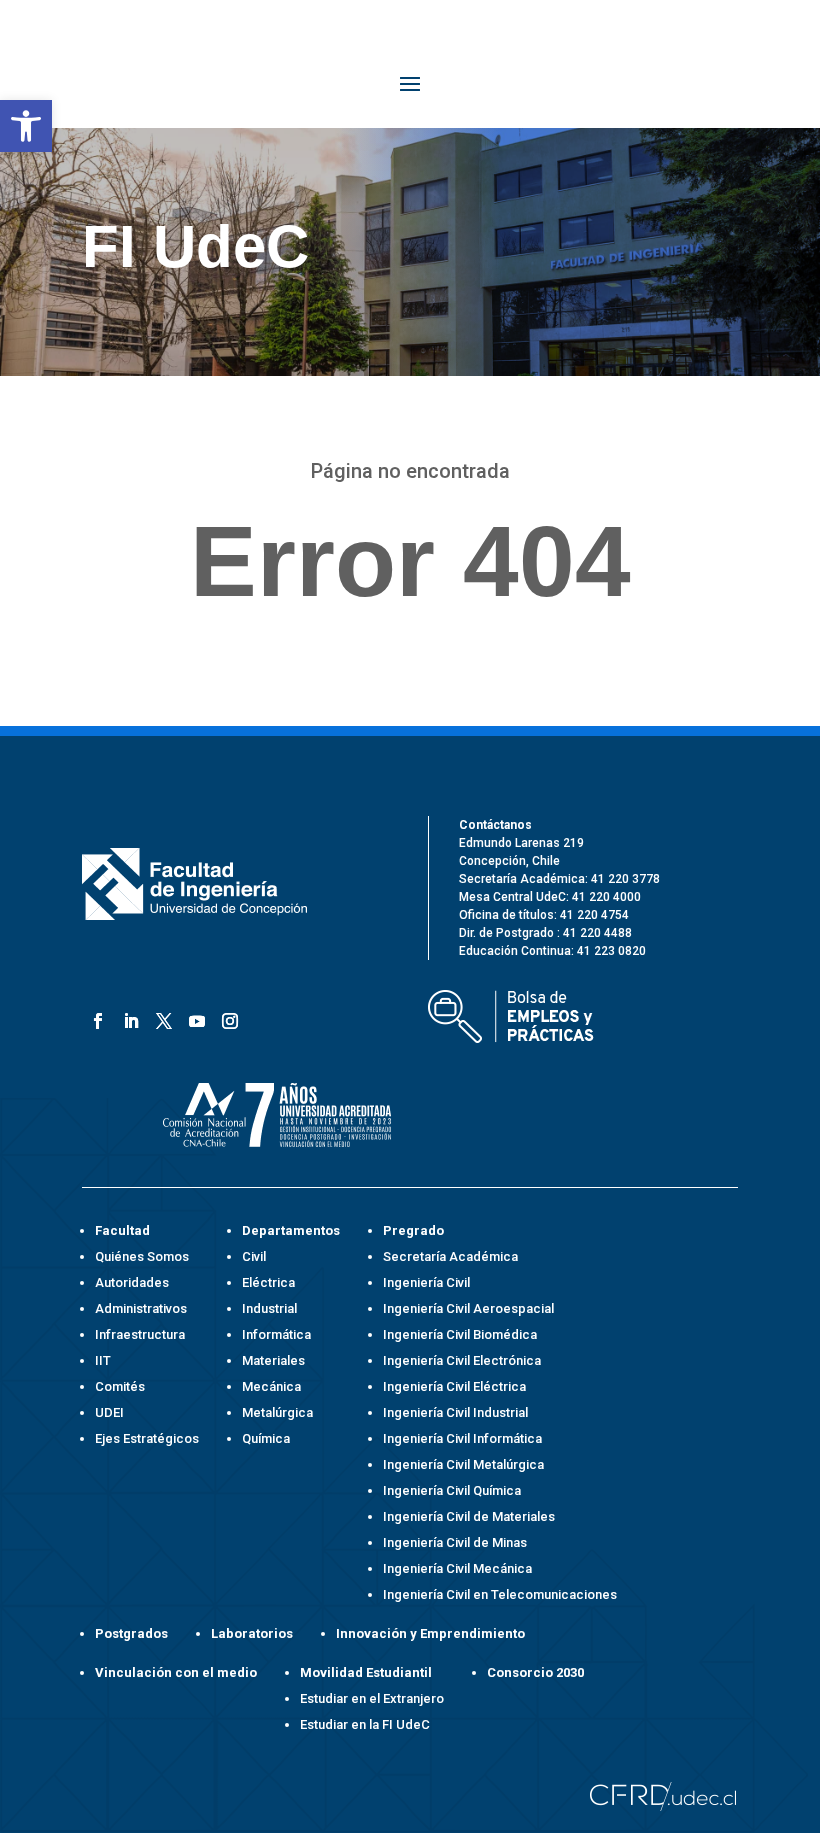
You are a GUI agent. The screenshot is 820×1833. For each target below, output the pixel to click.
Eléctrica (268, 1282)
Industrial (269, 1308)
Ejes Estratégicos (147, 1438)
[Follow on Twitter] (160, 1017)
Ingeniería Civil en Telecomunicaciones (500, 1594)
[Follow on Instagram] (226, 1017)
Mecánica (271, 1386)
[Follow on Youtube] (193, 1017)
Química (266, 1438)
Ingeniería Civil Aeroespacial (468, 1308)
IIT (103, 1360)
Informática (276, 1334)
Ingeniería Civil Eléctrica (454, 1386)
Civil (254, 1256)
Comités (120, 1386)
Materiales (273, 1360)
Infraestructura (140, 1334)
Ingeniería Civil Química (452, 1490)
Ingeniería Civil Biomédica (460, 1334)
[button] (26, 126)
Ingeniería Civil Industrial (455, 1412)
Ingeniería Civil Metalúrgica (463, 1464)
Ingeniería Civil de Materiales (469, 1516)
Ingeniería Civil (426, 1282)
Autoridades (132, 1282)
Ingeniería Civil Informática (462, 1438)
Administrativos (141, 1308)
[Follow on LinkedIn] (127, 1017)
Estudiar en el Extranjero (372, 1698)
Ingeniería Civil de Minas (455, 1542)
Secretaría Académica (450, 1256)
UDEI (109, 1412)
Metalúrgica (277, 1412)
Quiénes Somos (142, 1256)
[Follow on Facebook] (94, 1017)
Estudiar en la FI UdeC (365, 1724)
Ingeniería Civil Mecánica (457, 1568)
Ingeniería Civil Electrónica (462, 1360)
